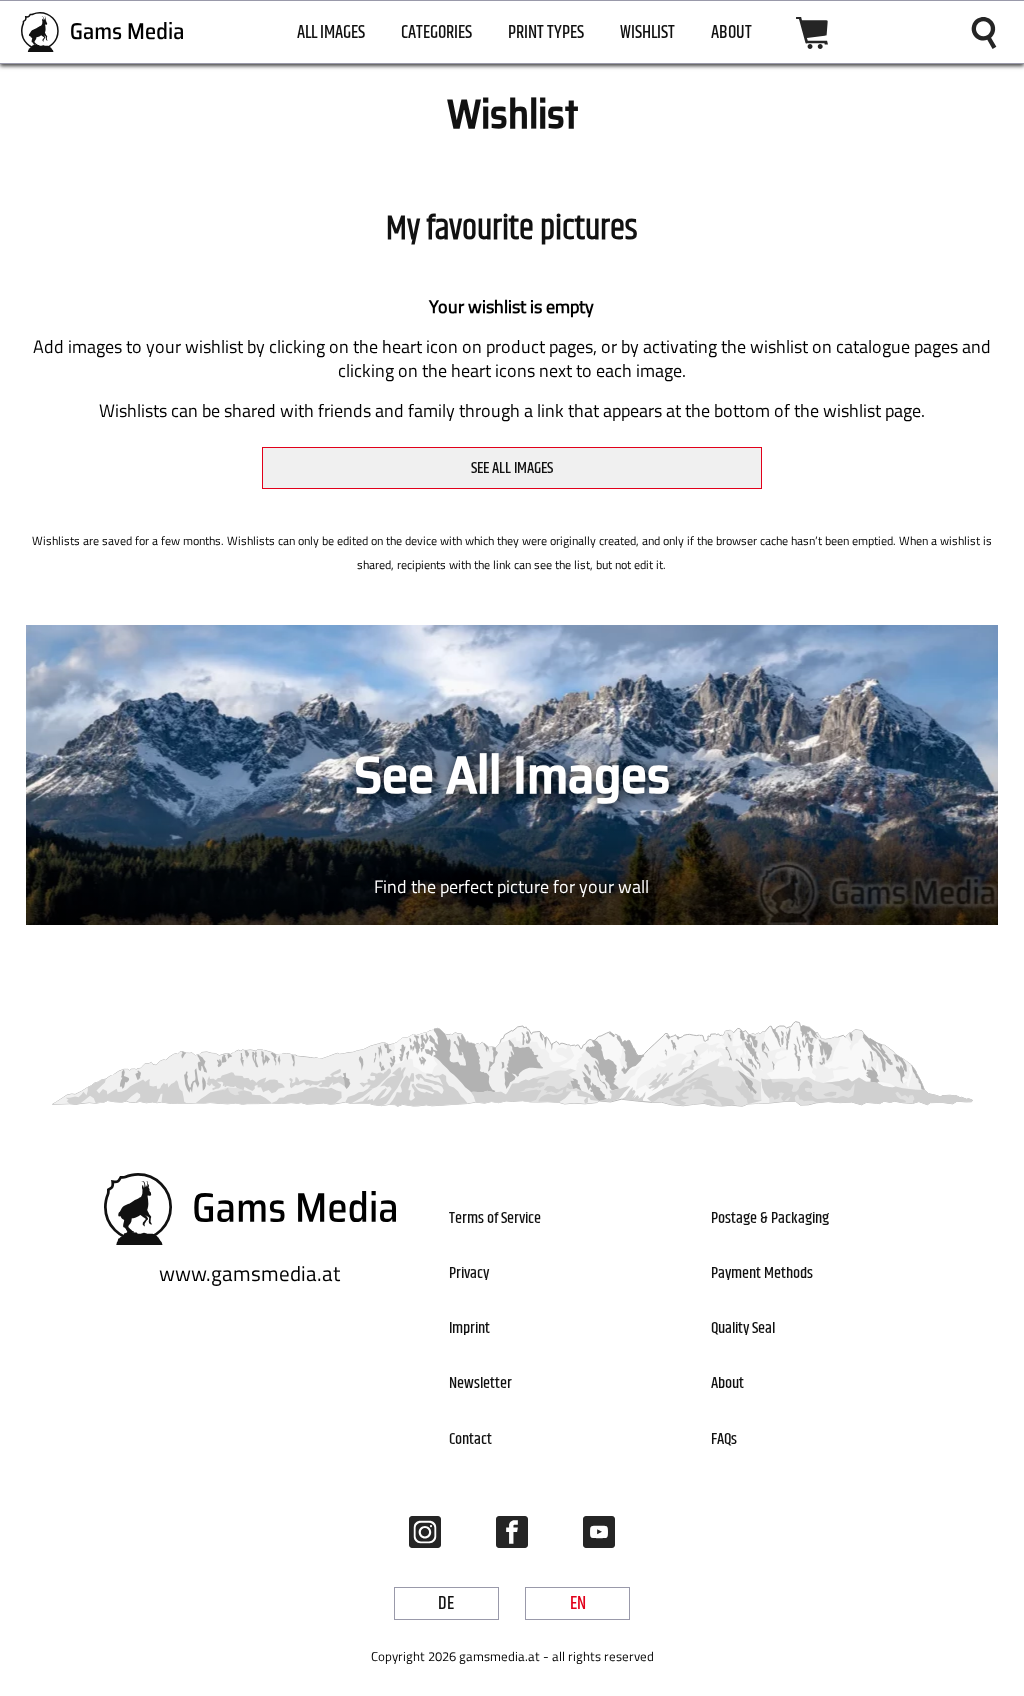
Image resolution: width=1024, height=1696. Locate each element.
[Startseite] (102, 32)
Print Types (546, 33)
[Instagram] (425, 1532)
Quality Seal (743, 1328)
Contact (470, 1439)
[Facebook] (512, 1532)
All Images (331, 33)
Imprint (469, 1328)
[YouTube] (599, 1532)
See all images (512, 468)
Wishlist (647, 33)
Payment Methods (762, 1273)
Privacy (469, 1273)
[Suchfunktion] (984, 33)
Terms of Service (495, 1218)
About (731, 33)
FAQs (724, 1439)
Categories (436, 33)
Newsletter (480, 1383)
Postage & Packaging (770, 1218)
